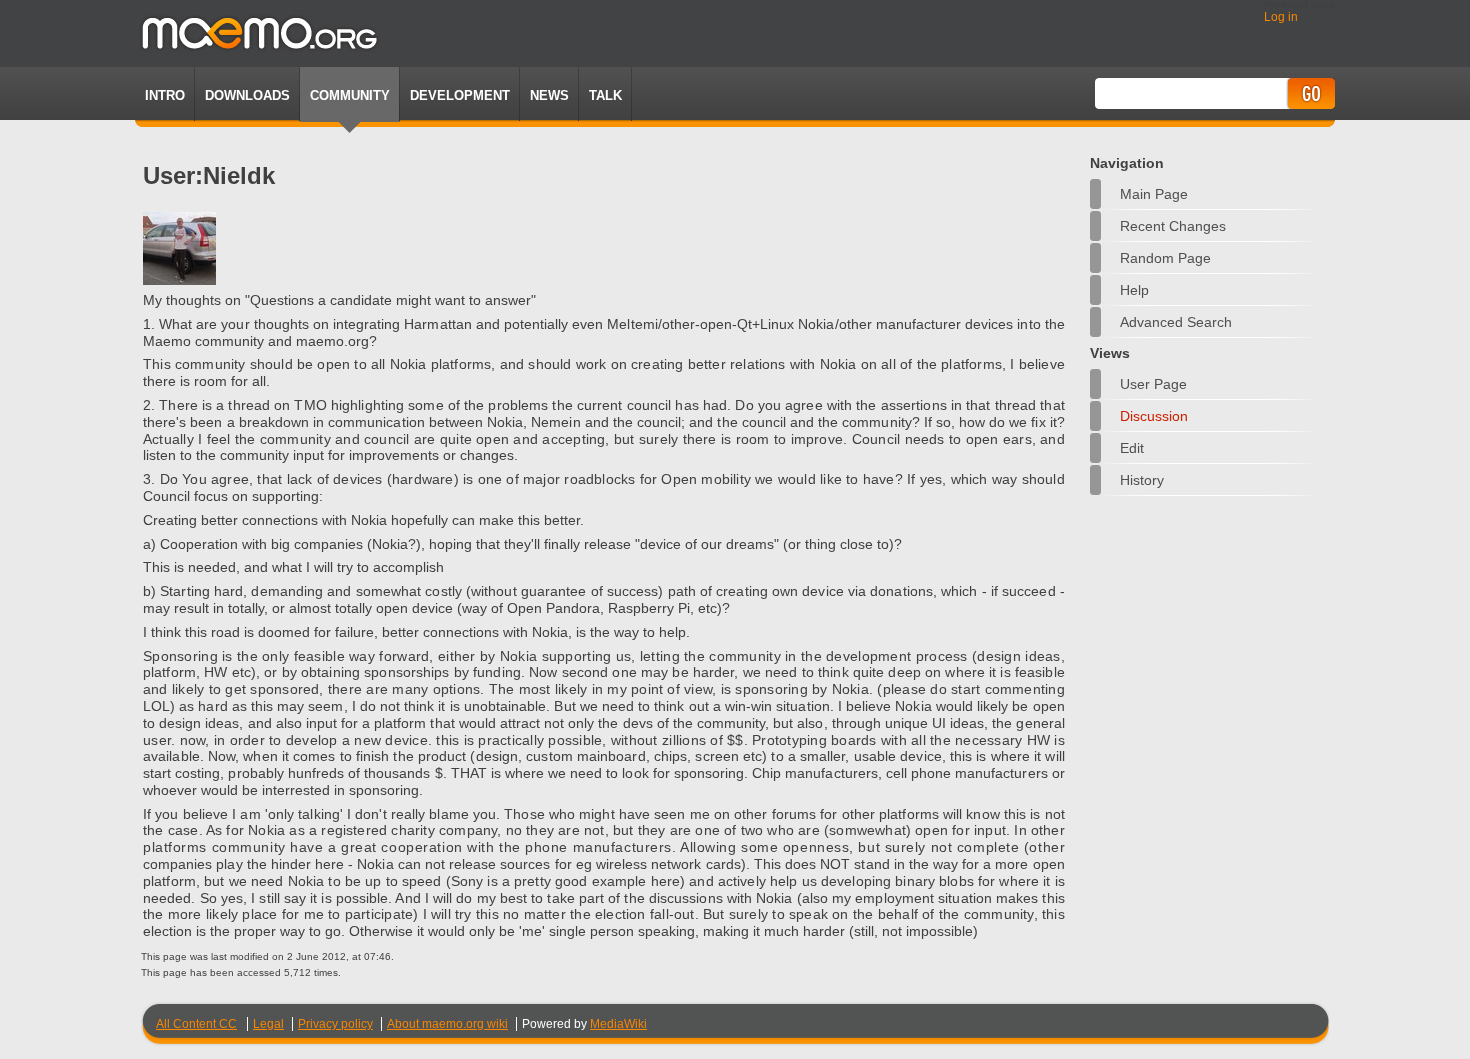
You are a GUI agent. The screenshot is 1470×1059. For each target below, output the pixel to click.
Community (350, 95)
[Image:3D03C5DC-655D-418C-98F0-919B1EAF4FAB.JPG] (179, 280)
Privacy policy (335, 1024)
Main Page (1154, 194)
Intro (165, 95)
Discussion (1154, 416)
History (1142, 480)
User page (1153, 384)
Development (460, 95)
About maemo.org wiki (447, 1024)
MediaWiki (618, 1024)
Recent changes (1173, 226)
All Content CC (196, 1024)
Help (1134, 290)
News (549, 95)
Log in (1281, 17)
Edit (1132, 448)
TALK (605, 95)
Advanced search (1176, 322)
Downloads (247, 95)
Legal (268, 1024)
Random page (1165, 258)
